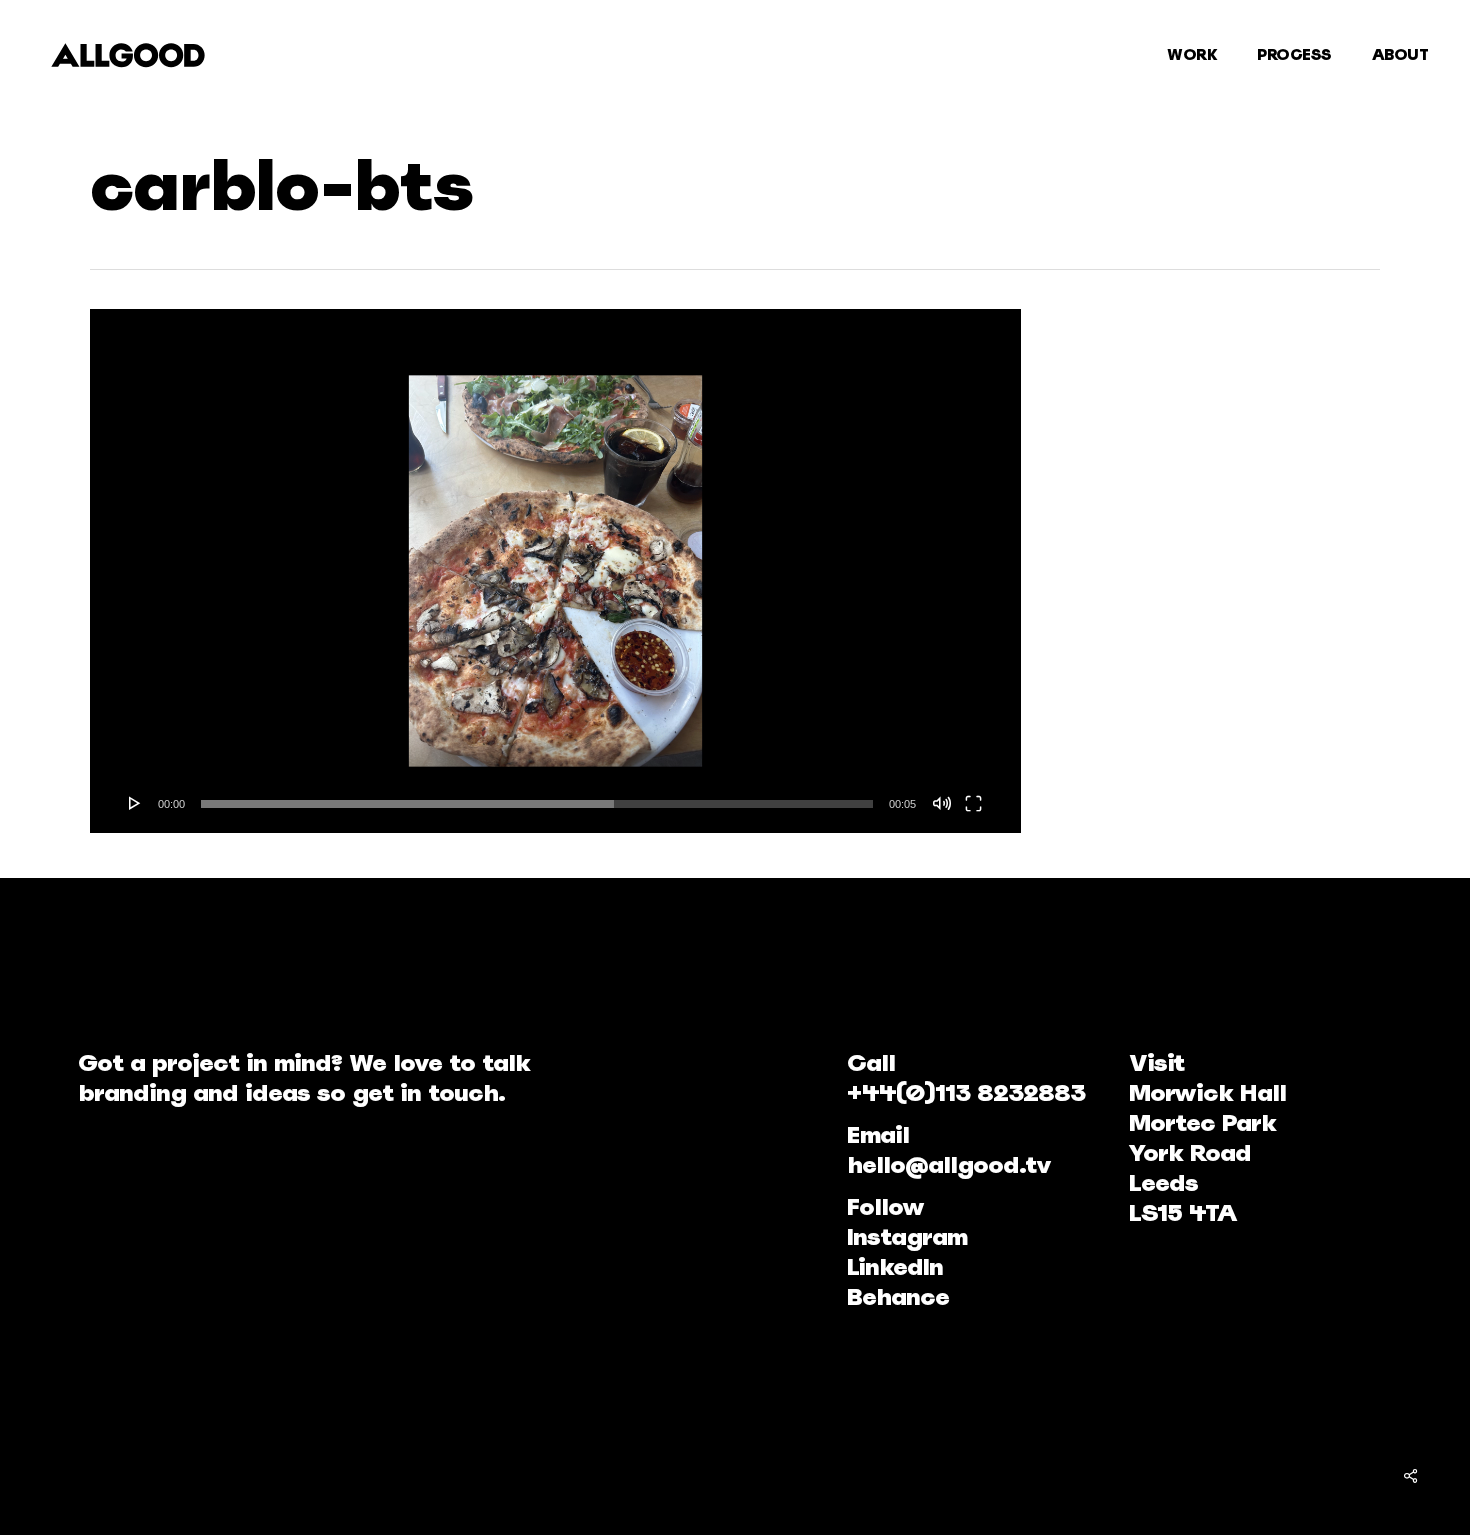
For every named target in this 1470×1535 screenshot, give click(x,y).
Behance (898, 1296)
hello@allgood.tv (949, 1164)
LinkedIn (895, 1266)
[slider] (537, 804)
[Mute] (942, 803)
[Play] (135, 803)
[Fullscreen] (973, 803)
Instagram (907, 1236)
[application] (555, 571)
